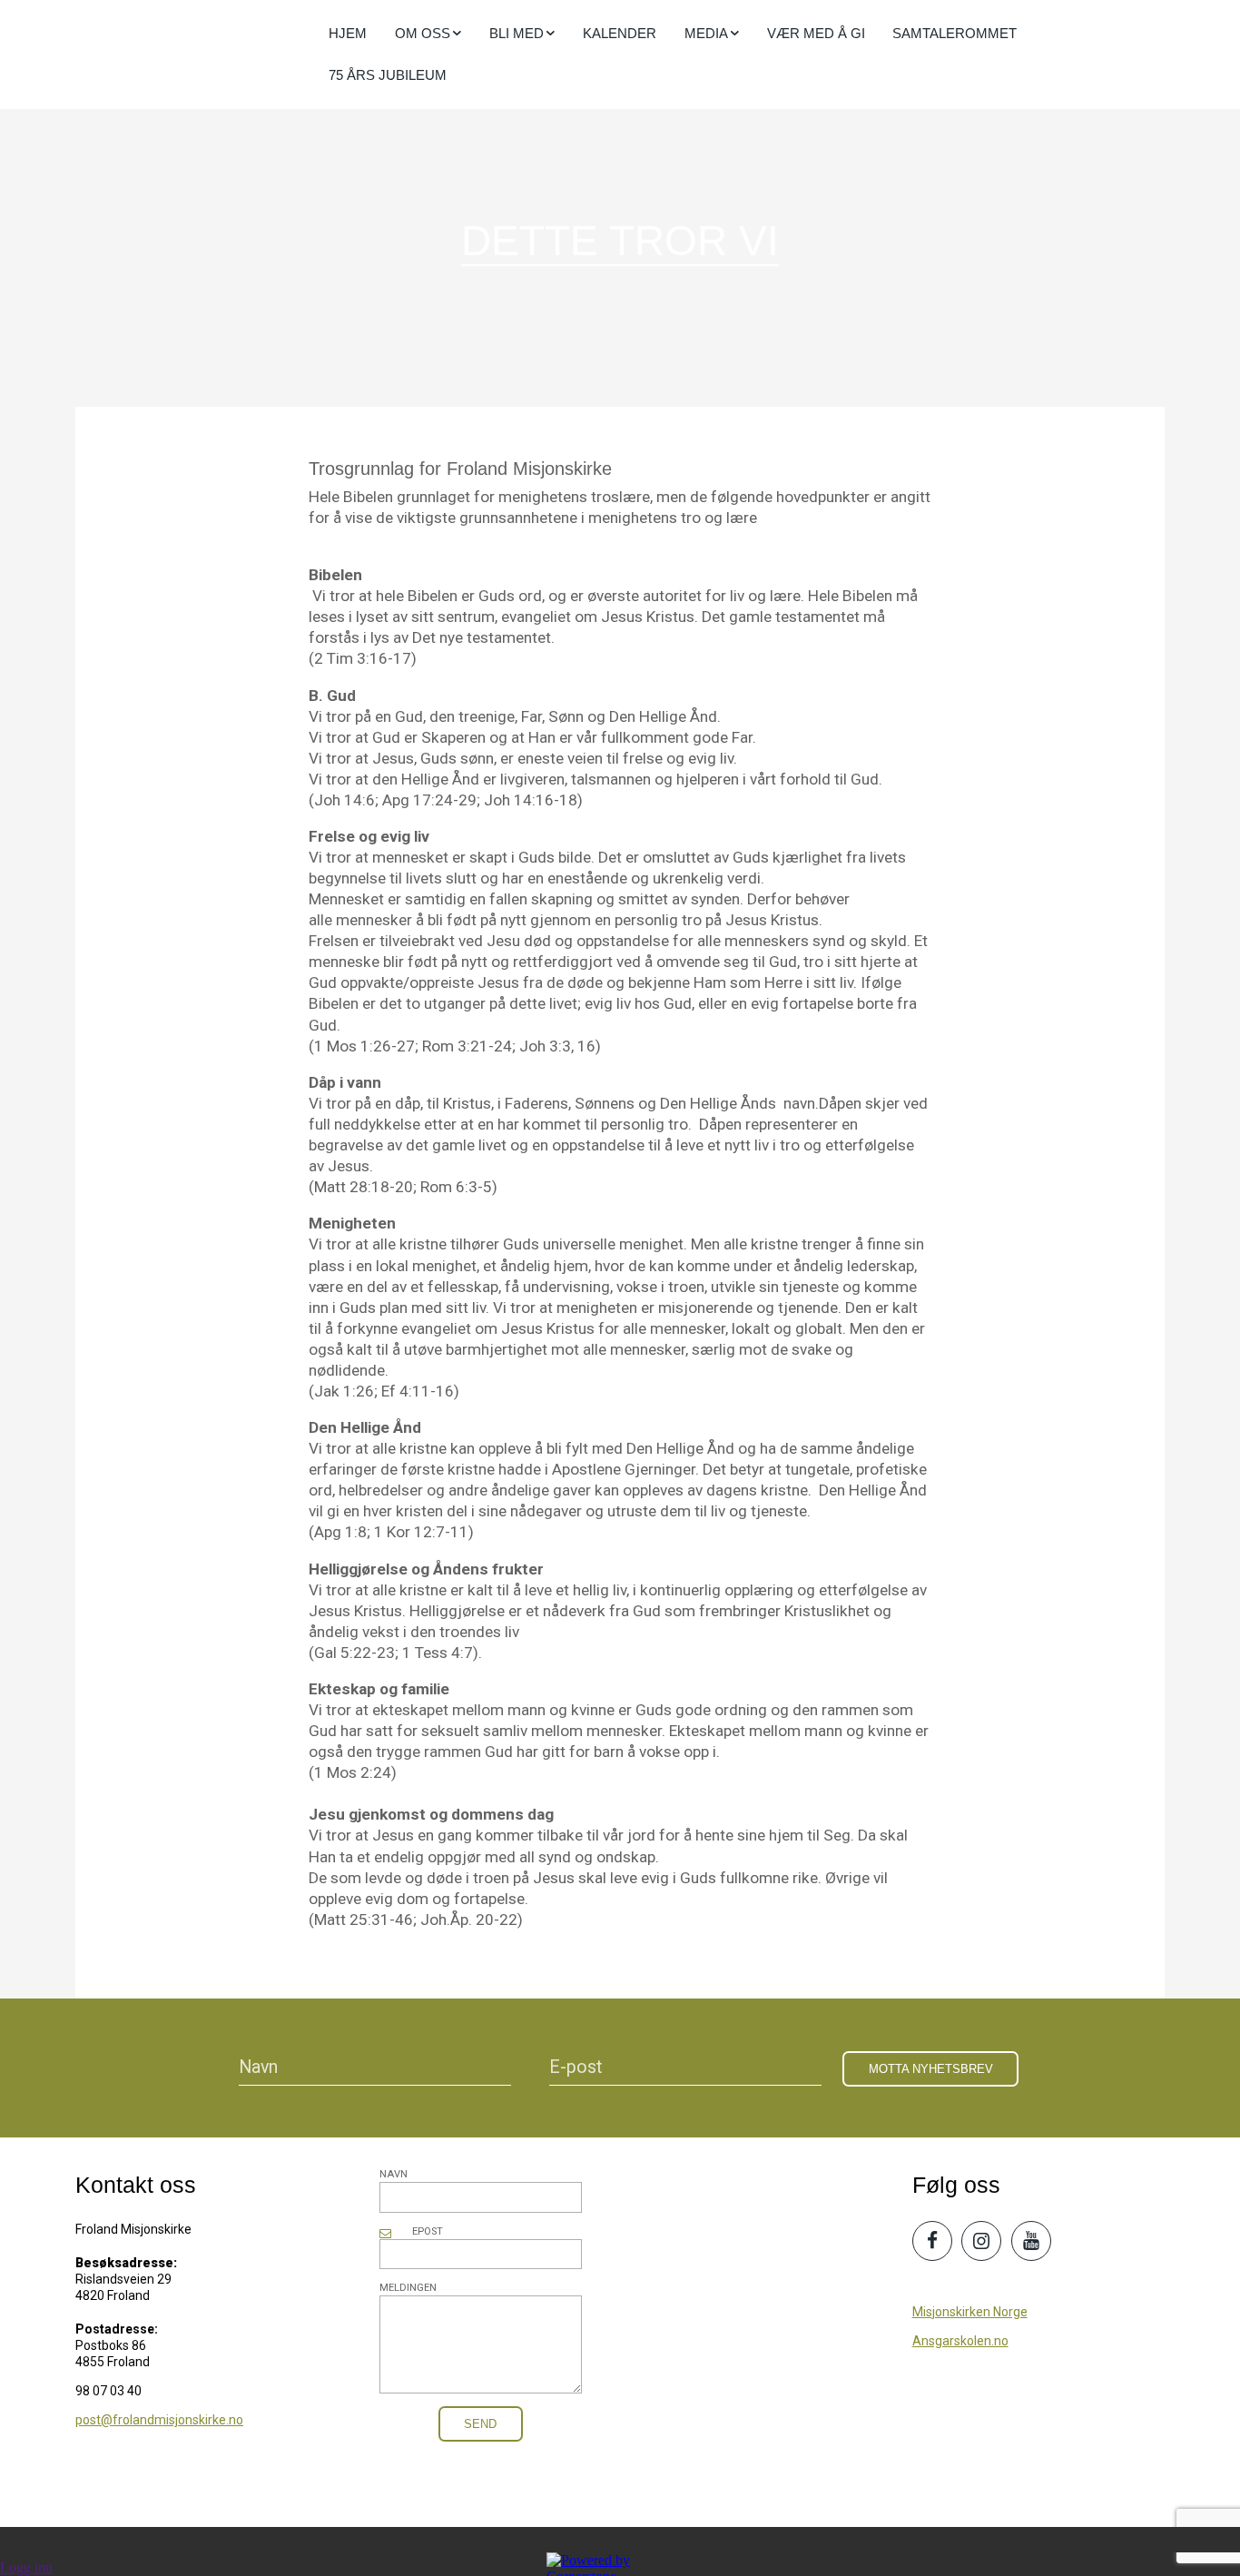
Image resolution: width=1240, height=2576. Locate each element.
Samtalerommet (955, 33)
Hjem (348, 33)
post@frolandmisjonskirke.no (159, 2420)
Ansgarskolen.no (960, 2341)
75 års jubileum (388, 75)
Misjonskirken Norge (970, 2312)
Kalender (620, 33)
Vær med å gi (816, 33)
